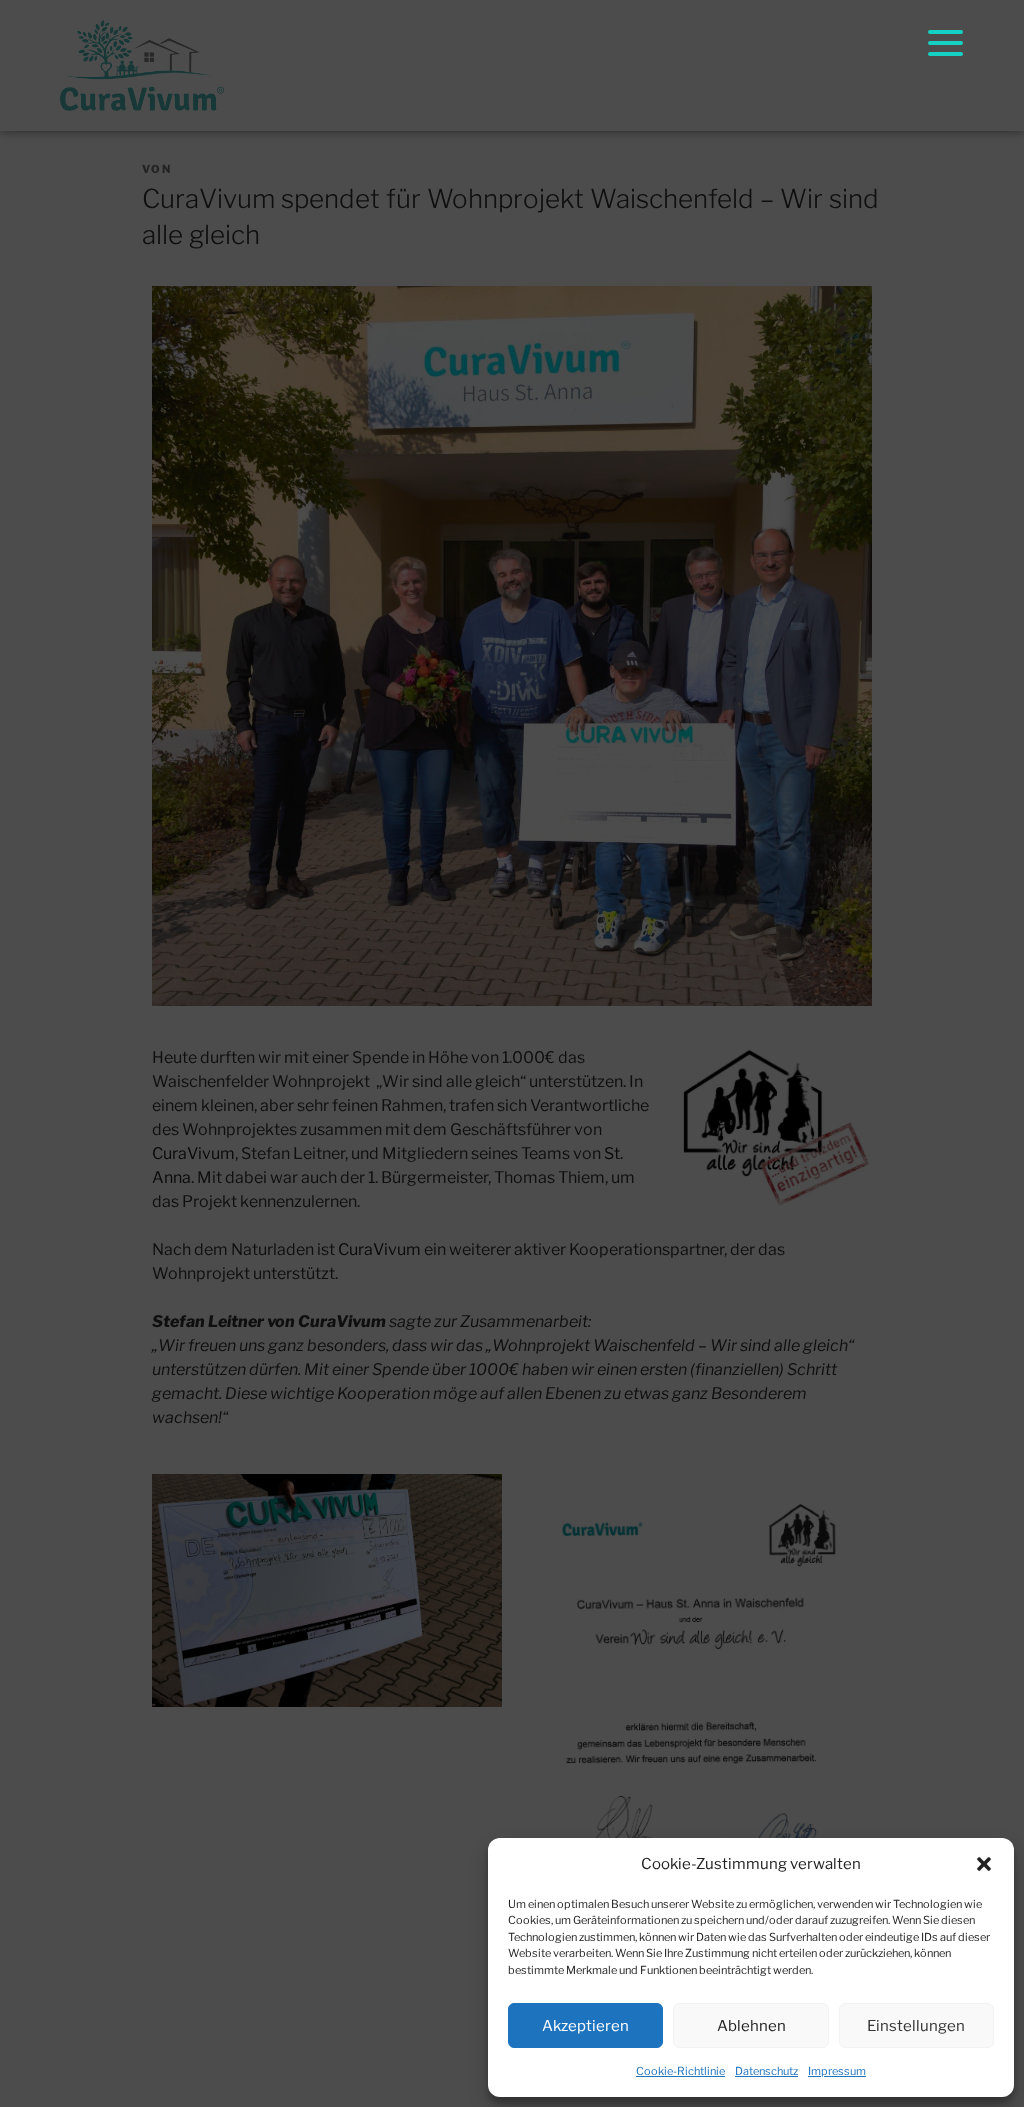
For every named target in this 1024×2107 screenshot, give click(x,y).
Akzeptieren (585, 2026)
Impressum (837, 2071)
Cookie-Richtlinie (680, 2071)
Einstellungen (916, 2026)
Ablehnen (751, 2026)
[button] (984, 1864)
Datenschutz (766, 2071)
